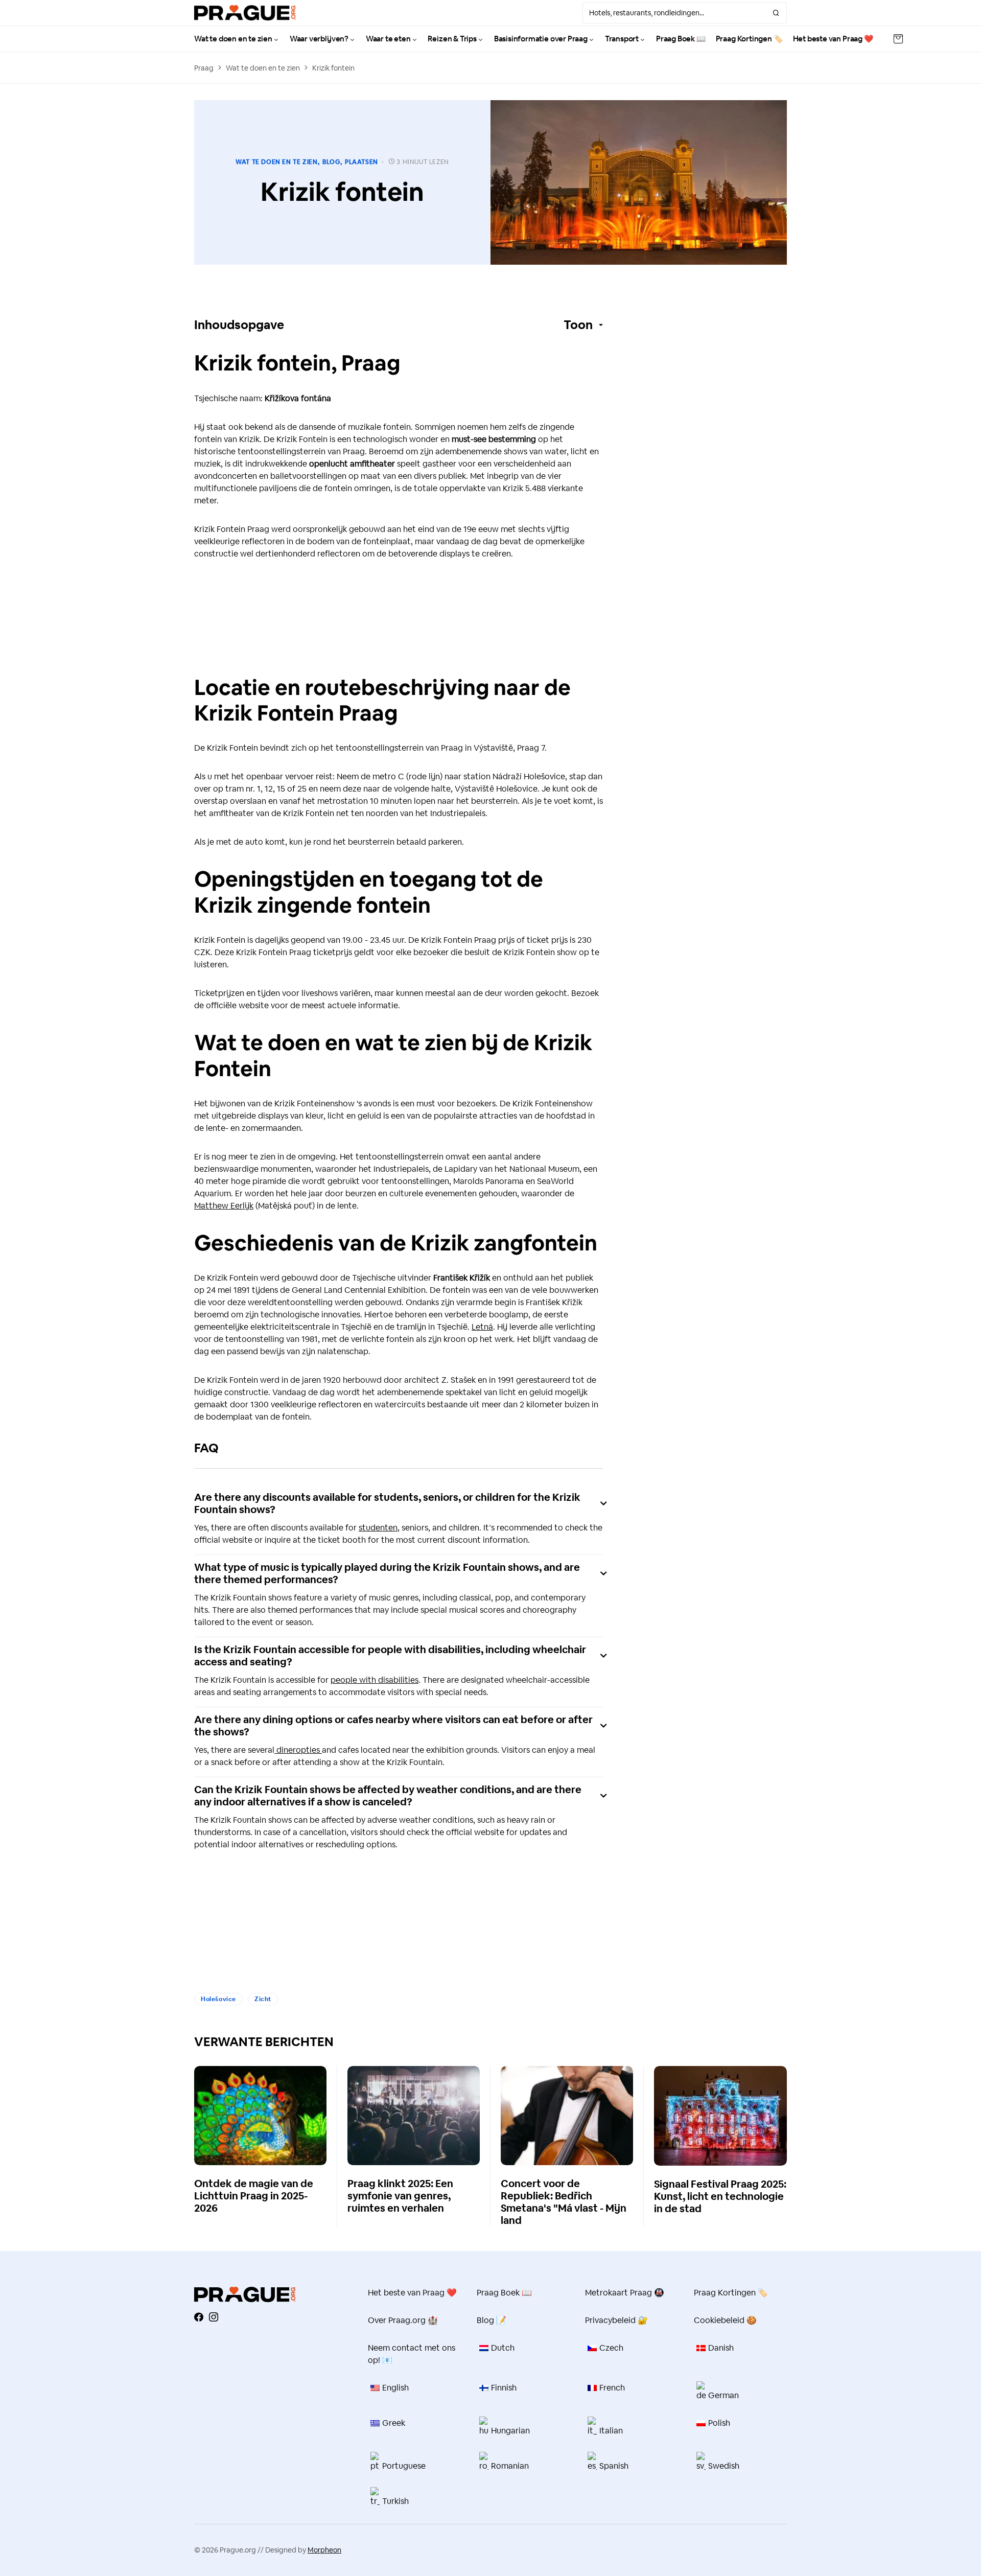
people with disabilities (375, 1680)
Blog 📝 (492, 2320)
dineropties (298, 1750)
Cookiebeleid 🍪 (725, 2320)
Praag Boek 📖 (504, 2293)
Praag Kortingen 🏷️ (731, 2293)
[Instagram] (214, 2317)
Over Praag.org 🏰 (403, 2320)
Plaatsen (361, 162)
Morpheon (324, 2550)
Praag (204, 68)
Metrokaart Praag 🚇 (625, 2293)
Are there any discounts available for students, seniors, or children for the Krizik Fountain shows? (387, 1503)
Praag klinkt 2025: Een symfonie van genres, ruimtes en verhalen (400, 2196)
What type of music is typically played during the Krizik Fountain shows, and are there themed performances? (387, 1573)
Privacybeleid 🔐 (616, 2320)
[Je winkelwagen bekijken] (898, 39)
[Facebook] (199, 2317)
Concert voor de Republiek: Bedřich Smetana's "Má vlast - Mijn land (564, 2202)
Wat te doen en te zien (263, 68)
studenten (378, 1528)
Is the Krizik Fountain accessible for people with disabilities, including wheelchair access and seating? (390, 1656)
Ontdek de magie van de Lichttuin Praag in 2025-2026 (254, 2196)
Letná (482, 1327)
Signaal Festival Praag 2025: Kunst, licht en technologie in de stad (720, 2196)
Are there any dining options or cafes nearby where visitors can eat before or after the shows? (393, 1726)
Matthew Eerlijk (224, 1206)
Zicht (263, 1999)
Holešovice (218, 1999)
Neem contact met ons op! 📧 (412, 2354)
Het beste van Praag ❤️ (412, 2293)
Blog (331, 162)
